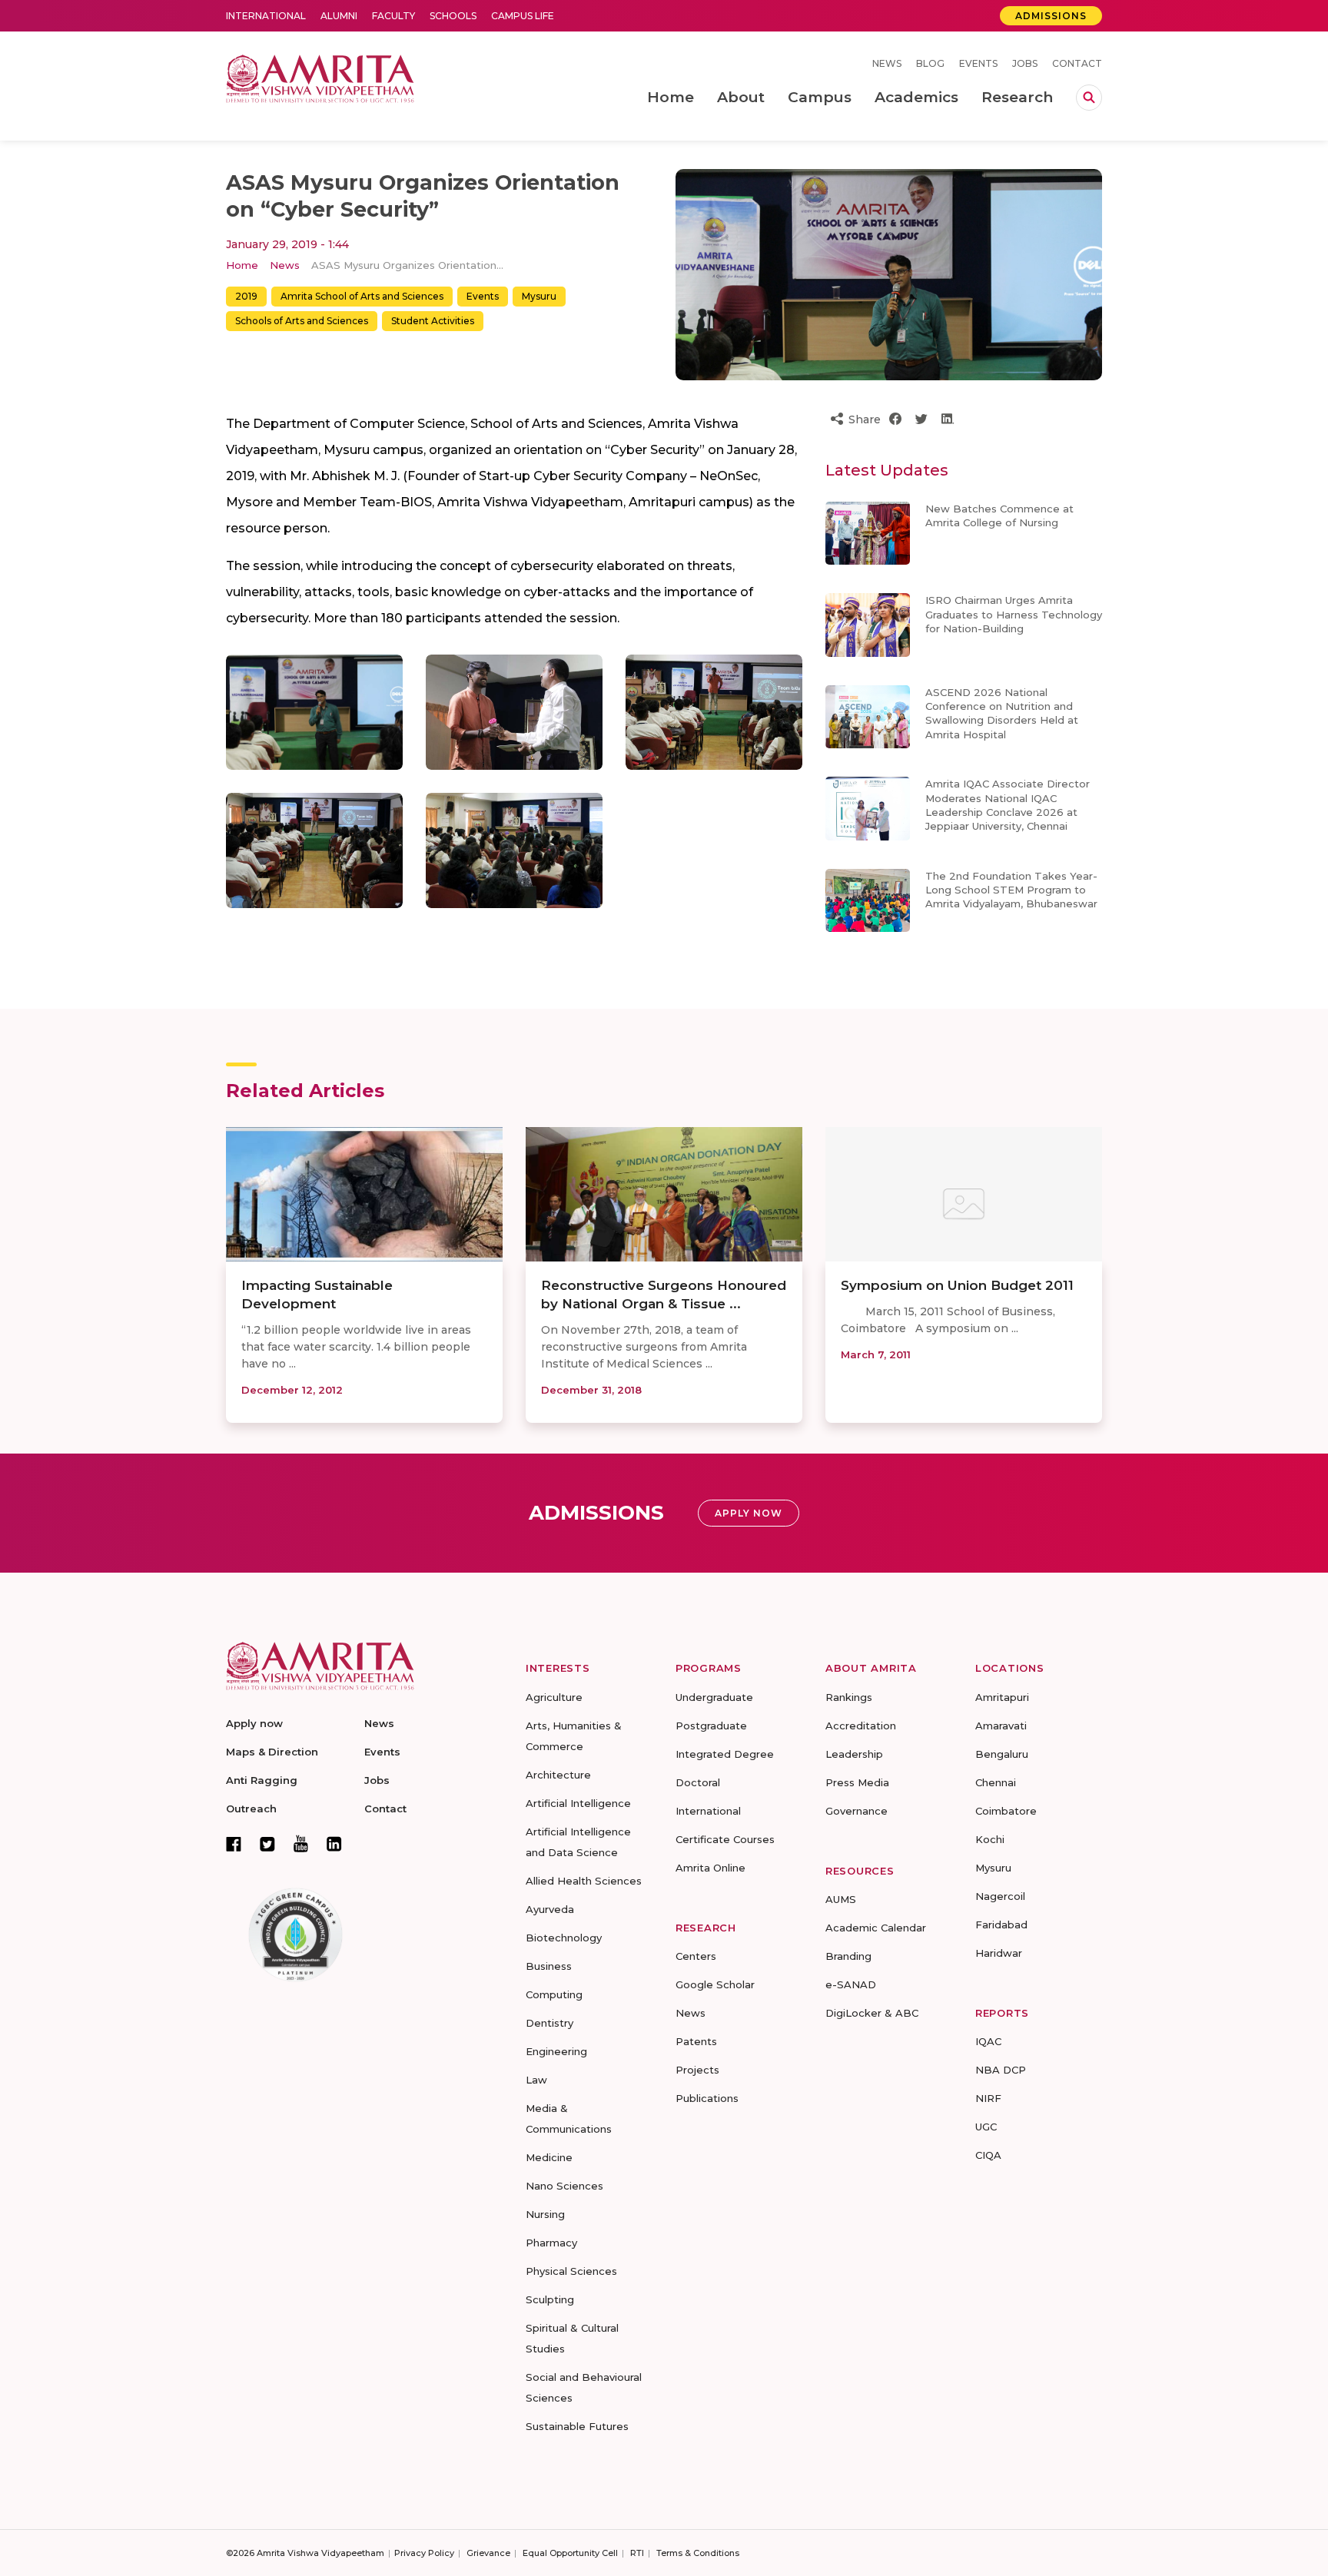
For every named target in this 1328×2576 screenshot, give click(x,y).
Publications (707, 2098)
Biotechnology (564, 1938)
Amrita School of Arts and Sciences (362, 296)
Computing (554, 1994)
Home (242, 265)
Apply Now (749, 1513)
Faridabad (1001, 1925)
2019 (246, 296)
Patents (696, 2041)
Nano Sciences (564, 2186)
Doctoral (698, 1782)
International (266, 16)
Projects (697, 2070)
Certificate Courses (725, 1839)
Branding (848, 1956)
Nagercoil (1000, 1896)
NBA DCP (1001, 2070)
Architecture (558, 1775)
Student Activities (433, 321)
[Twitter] (267, 1844)
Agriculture (554, 1697)
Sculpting (550, 2299)
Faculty (393, 16)
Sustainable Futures (577, 2426)
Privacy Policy (424, 2553)
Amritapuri (1002, 1697)
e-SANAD (851, 1984)
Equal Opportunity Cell (570, 2553)
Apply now (254, 1723)
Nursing (545, 2214)
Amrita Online (710, 1868)
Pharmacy (551, 2243)
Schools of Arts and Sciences (302, 321)
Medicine (549, 2157)
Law (536, 2080)
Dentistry (549, 2023)
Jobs (1025, 63)
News (887, 63)
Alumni (339, 16)
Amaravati (1001, 1726)
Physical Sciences (571, 2271)
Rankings (849, 1697)
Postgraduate (711, 1726)
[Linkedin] (334, 1844)
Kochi (990, 1839)
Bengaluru (1002, 1754)
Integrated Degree (725, 1754)
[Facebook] (234, 1844)
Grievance (488, 2553)
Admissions (1051, 16)
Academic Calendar (876, 1928)
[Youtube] (301, 1843)
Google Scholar (715, 1984)
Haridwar (999, 1953)
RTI (637, 2553)
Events (978, 63)
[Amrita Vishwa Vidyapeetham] (320, 77)
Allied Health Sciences (584, 1881)
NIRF (988, 2098)
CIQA (988, 2155)
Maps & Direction (272, 1752)
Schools (453, 16)
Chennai (996, 1782)
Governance (857, 1811)
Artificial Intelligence (578, 1803)
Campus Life (523, 16)
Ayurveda (550, 1909)
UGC (986, 2127)
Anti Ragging (262, 1780)
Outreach (251, 1809)
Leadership (854, 1754)
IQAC (988, 2041)
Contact (1077, 63)
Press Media (857, 1782)
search (1089, 98)
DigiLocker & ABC (872, 2013)
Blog (930, 63)
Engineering (556, 2051)
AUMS (841, 1899)
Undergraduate (714, 1697)
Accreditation (861, 1726)
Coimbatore (1006, 1811)
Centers (696, 1956)
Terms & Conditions (698, 2553)
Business (549, 1966)
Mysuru (539, 296)
